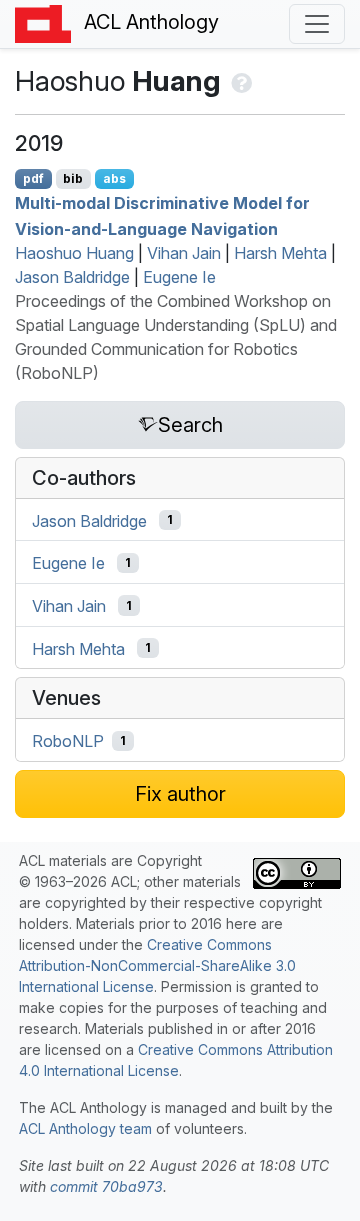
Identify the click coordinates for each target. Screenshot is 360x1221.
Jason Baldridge (72, 277)
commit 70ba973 (106, 1186)
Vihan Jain (184, 253)
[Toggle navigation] (317, 24)
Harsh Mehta (280, 253)
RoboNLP (68, 741)
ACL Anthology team (85, 1128)
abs (114, 178)
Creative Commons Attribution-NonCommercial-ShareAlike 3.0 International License (157, 965)
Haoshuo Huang (74, 253)
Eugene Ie (179, 277)
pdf (33, 178)
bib (73, 178)
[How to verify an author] (239, 81)
